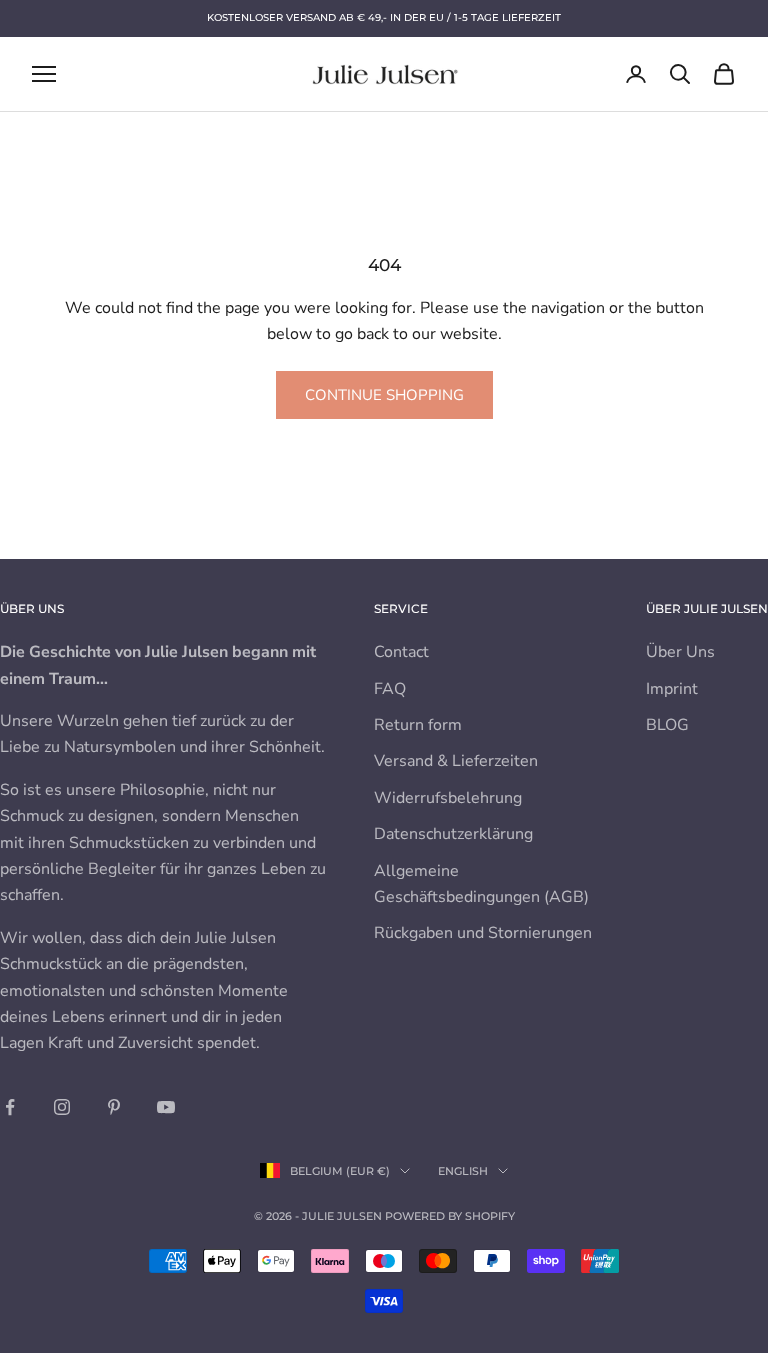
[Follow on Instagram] (62, 1107)
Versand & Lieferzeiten (456, 761)
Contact (401, 652)
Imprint (672, 689)
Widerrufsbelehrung (448, 798)
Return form (418, 725)
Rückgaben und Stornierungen (483, 933)
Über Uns (680, 652)
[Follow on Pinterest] (114, 1107)
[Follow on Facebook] (10, 1107)
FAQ (390, 689)
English (463, 1171)
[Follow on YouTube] (166, 1107)
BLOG (667, 725)
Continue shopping (384, 395)
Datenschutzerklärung (453, 834)
